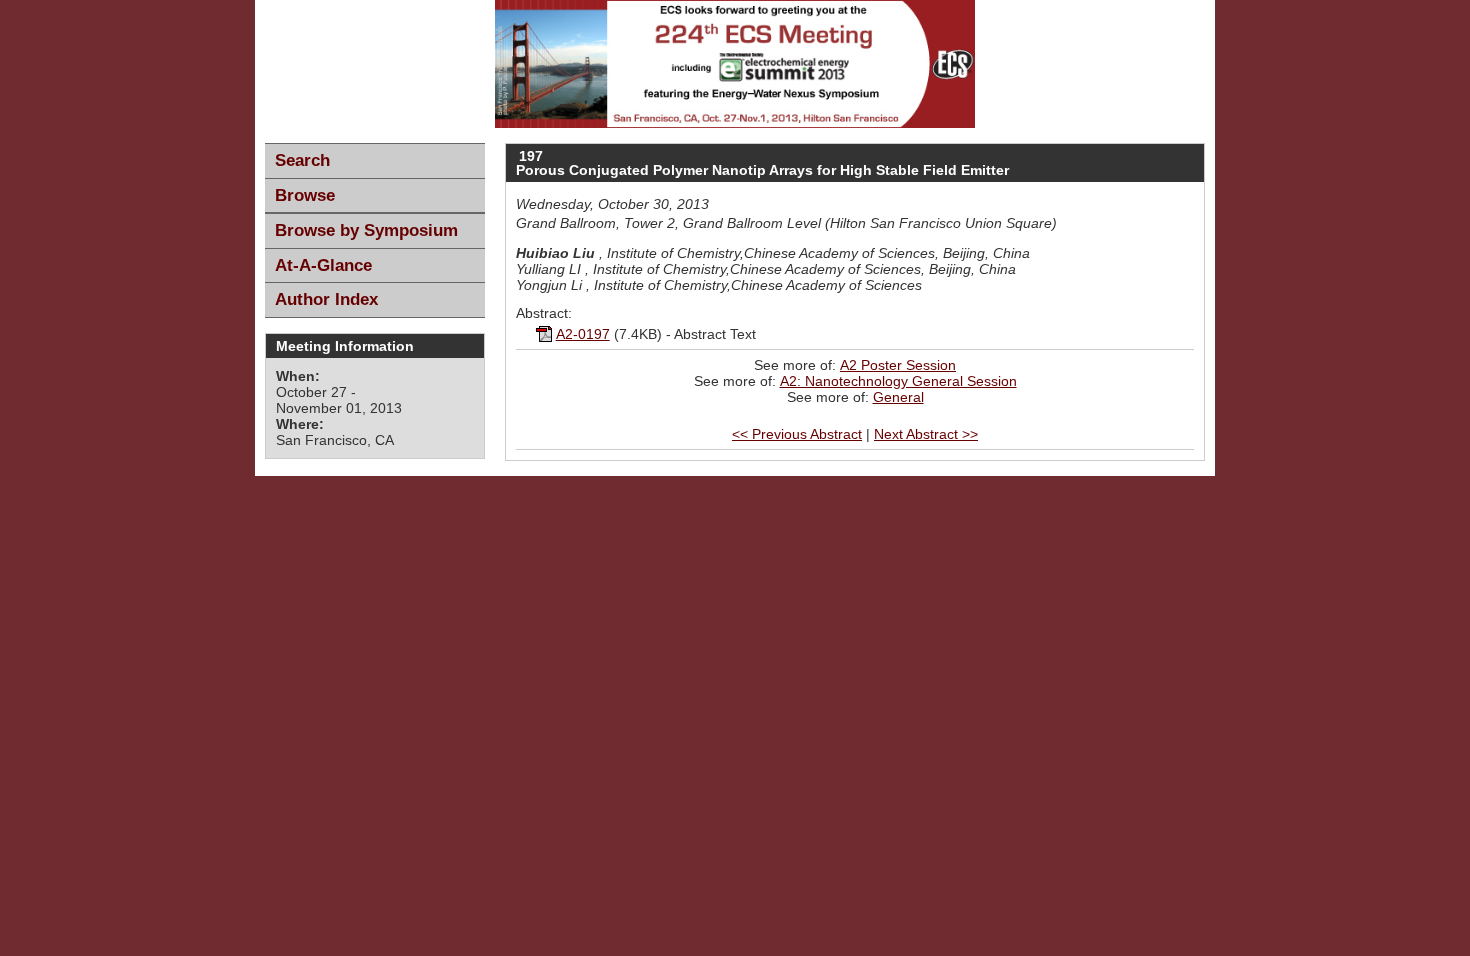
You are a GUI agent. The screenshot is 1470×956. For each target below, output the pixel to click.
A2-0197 (583, 334)
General (898, 397)
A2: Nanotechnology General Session (898, 381)
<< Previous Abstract (797, 434)
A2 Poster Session (898, 365)
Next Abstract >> (926, 434)
